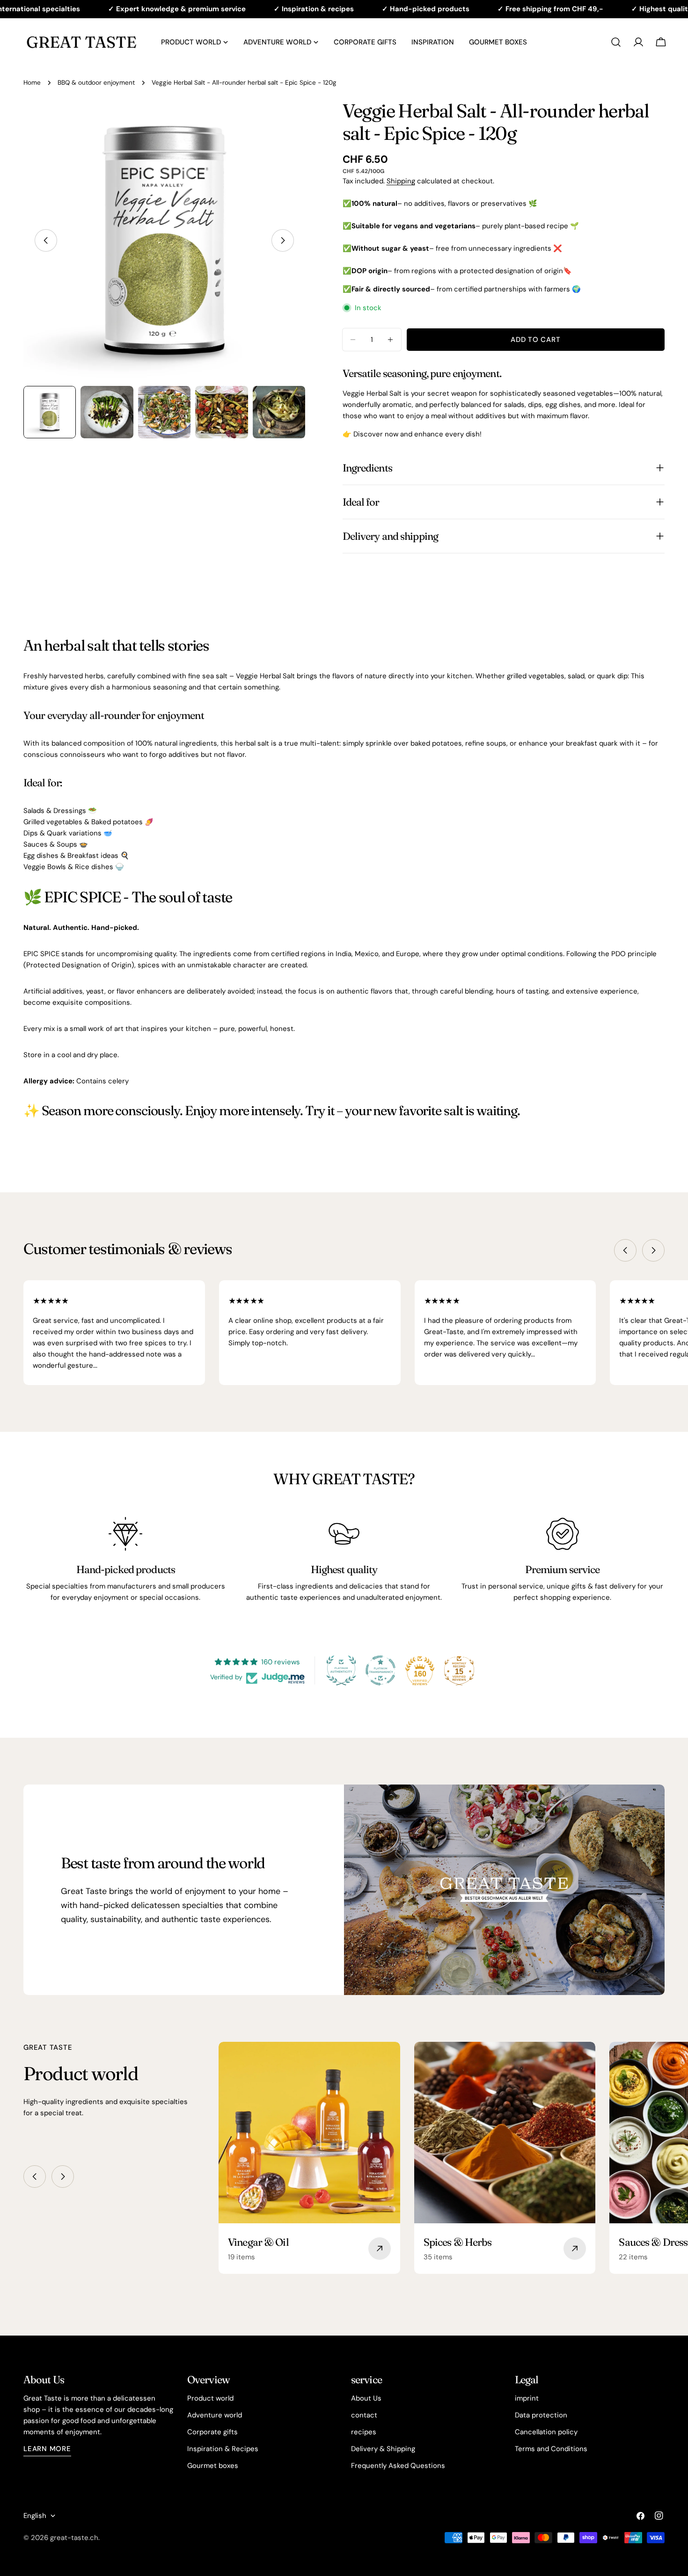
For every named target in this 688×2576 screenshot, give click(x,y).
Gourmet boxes (213, 2466)
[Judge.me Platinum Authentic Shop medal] (341, 1670)
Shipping (401, 181)
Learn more (47, 2449)
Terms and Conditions (551, 2449)
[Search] (616, 42)
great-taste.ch (74, 2538)
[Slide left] (46, 240)
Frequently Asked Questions (398, 2466)
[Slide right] (283, 240)
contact (364, 2415)
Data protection (541, 2415)
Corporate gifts (212, 2432)
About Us (366, 2398)
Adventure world (215, 2415)
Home (32, 83)
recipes (364, 2432)
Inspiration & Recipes (223, 2449)
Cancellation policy (546, 2432)
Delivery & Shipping (383, 2449)
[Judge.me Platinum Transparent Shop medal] (381, 1670)
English (35, 2516)
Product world (210, 2398)
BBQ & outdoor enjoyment (96, 83)
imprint (527, 2398)
